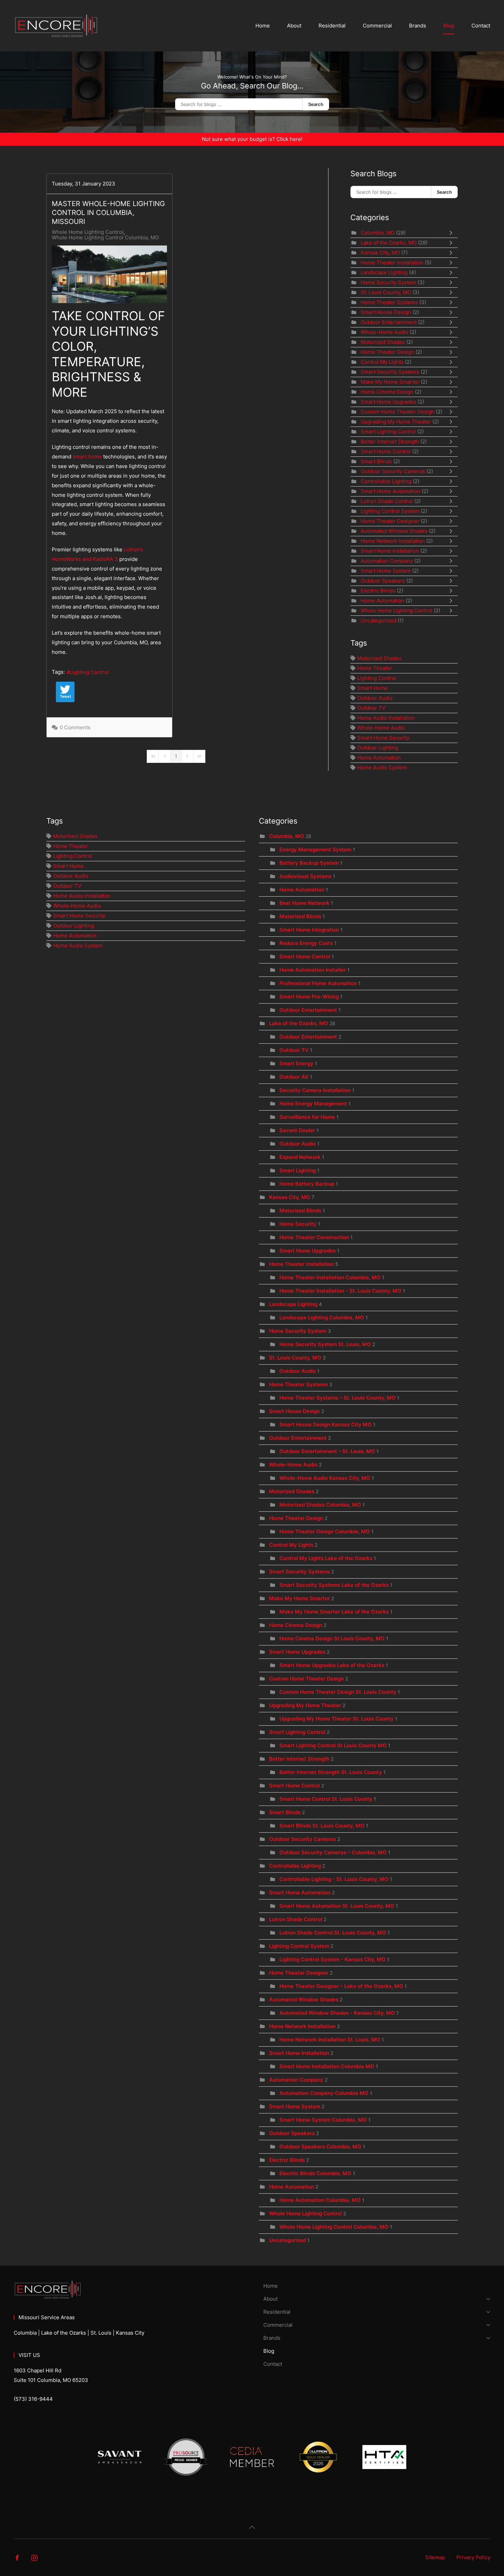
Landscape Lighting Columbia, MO (322, 1317)
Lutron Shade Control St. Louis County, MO (333, 1933)
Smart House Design (386, 312)
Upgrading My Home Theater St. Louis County (337, 1719)
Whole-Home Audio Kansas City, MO (325, 1478)
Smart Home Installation (390, 551)
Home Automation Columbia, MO (321, 2200)
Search (316, 104)
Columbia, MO (378, 233)
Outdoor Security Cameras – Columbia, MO (333, 1852)
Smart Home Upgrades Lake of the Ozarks (332, 1665)
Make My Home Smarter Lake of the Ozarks (335, 1612)
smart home (87, 457)
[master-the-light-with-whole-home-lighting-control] (109, 274)
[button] (252, 2527)
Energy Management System (315, 849)
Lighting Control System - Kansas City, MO (333, 1959)
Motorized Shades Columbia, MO (320, 1505)
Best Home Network (304, 903)
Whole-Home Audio (385, 332)
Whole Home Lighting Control (88, 232)
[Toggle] (453, 233)
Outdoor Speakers (383, 581)
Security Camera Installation (315, 1090)
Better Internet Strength (390, 441)
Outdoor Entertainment (389, 322)
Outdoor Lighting (378, 748)
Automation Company (387, 561)
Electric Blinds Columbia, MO (315, 2173)
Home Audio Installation (386, 718)
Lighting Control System (390, 511)
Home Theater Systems (390, 302)
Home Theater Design (387, 352)
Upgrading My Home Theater (396, 422)
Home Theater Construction (314, 1237)
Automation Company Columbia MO (324, 2093)
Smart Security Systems (390, 372)
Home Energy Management (313, 1104)
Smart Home (373, 688)
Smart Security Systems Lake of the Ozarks (334, 1585)
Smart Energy (296, 1063)
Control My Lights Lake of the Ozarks (327, 1558)
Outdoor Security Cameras (393, 471)
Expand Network (300, 1157)
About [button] (294, 26)
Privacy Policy (473, 2557)
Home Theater (375, 668)
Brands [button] (418, 26)
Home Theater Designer (390, 521)
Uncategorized (379, 620)
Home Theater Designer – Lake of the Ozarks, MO (341, 1986)
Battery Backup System (309, 863)
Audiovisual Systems (305, 876)
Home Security (298, 1224)
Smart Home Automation (391, 491)
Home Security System (389, 282)
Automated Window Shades (394, 531)
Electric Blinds (378, 591)
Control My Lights (382, 362)
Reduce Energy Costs (306, 943)
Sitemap (435, 2557)
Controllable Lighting (387, 481)
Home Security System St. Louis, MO (326, 1344)
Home (263, 26)
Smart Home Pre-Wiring (310, 997)
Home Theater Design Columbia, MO (325, 1531)
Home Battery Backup (308, 1184)
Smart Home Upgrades (388, 402)
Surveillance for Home (307, 1117)
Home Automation (382, 601)
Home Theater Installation (392, 262)
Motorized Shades (383, 342)
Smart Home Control (386, 451)
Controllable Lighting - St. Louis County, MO (334, 1879)
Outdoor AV (294, 1077)
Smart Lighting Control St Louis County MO (333, 1745)
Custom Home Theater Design (398, 412)
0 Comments (75, 727)
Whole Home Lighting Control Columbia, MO (105, 238)
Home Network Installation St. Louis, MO (330, 2040)
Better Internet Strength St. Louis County (331, 1772)
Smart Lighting (298, 1170)
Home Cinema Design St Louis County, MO (332, 1638)
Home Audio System (382, 768)
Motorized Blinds (300, 916)
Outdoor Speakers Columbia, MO (320, 2147)
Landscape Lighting (384, 272)
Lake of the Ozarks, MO (389, 243)
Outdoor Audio (375, 698)
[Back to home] (58, 26)
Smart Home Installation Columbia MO (327, 2066)
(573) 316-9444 (33, 2399)
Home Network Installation (393, 541)
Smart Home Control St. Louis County (326, 1799)
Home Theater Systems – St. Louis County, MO (338, 1398)
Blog (449, 26)
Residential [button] (332, 26)
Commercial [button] (377, 26)
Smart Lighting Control (388, 432)
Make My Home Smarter (390, 382)
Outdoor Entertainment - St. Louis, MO (327, 1451)
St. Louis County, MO (386, 292)
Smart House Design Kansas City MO (326, 1424)
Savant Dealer (297, 1130)
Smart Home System (386, 571)
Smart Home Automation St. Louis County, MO (337, 1906)
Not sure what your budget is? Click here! (252, 139)
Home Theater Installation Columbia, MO (331, 1277)
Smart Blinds (377, 461)
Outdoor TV (371, 708)
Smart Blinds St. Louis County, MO (322, 1826)
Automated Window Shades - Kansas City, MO (337, 2013)
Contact (481, 26)
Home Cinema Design (387, 392)
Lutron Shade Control (387, 501)
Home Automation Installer (313, 970)
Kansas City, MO (380, 253)
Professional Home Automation (318, 983)
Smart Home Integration (309, 930)
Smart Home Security (383, 738)
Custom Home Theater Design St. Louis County (339, 1692)
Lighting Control (89, 672)
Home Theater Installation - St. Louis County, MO (340, 1291)
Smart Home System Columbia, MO (323, 2120)
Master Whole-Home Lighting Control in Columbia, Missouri (108, 213)
